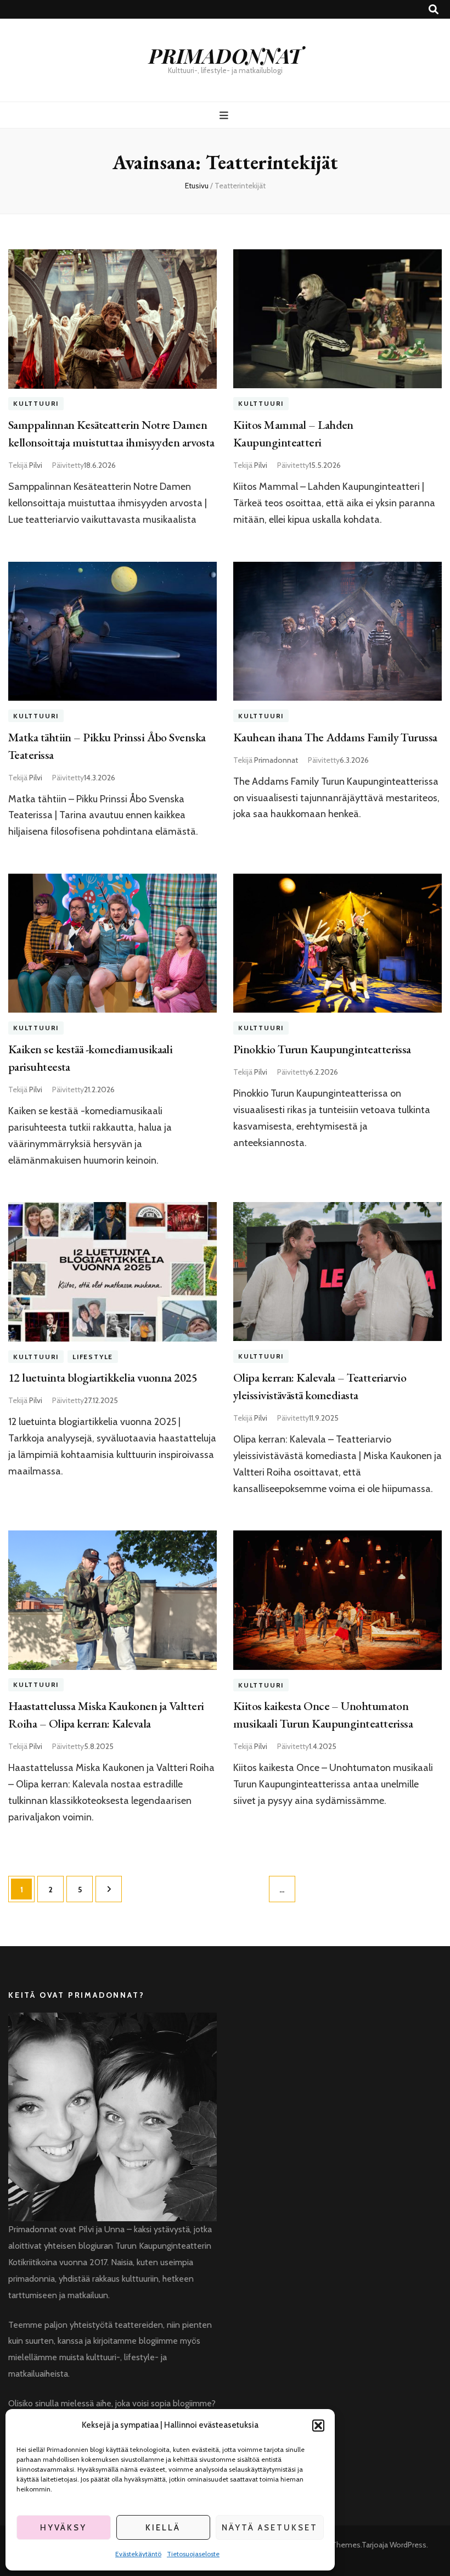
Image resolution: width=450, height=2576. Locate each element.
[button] (318, 2426)
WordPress (408, 2545)
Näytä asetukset (270, 2528)
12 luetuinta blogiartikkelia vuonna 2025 (103, 1378)
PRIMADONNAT (225, 55)
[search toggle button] (434, 10)
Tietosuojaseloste (193, 2554)
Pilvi (36, 465)
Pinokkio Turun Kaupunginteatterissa (322, 1049)
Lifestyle (93, 1357)
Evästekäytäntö (138, 2554)
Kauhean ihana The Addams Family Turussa (335, 737)
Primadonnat (276, 760)
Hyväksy (63, 2528)
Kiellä (163, 2528)
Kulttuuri (36, 404)
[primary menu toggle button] (225, 116)
